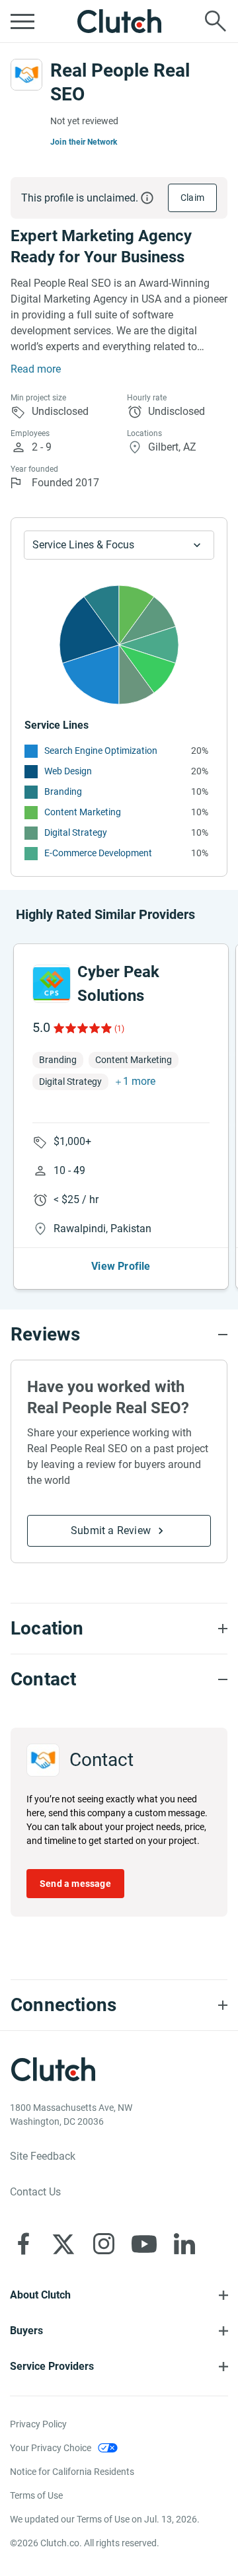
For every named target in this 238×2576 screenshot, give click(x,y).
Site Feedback (43, 2156)
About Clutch (40, 2295)
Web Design (68, 771)
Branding (63, 791)
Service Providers (52, 2366)
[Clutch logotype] (119, 21)
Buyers (26, 2331)
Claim (192, 198)
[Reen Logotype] (52, 984)
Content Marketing (83, 812)
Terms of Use (36, 2495)
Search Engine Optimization (101, 751)
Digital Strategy (76, 832)
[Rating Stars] (82, 1028)
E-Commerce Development (98, 853)
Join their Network (84, 142)
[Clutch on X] (63, 2244)
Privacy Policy (38, 2424)
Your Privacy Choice (51, 2448)
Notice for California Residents (72, 2472)
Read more (36, 369)
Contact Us (35, 2192)
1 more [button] (139, 1081)
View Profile (121, 1266)
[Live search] (216, 21)
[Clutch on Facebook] (23, 2244)
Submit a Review (111, 1530)
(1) (119, 1029)
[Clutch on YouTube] (144, 2244)
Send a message (75, 1884)
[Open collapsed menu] (22, 21)
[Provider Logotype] (26, 75)
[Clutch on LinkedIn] (184, 2244)
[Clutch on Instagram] (104, 2244)
